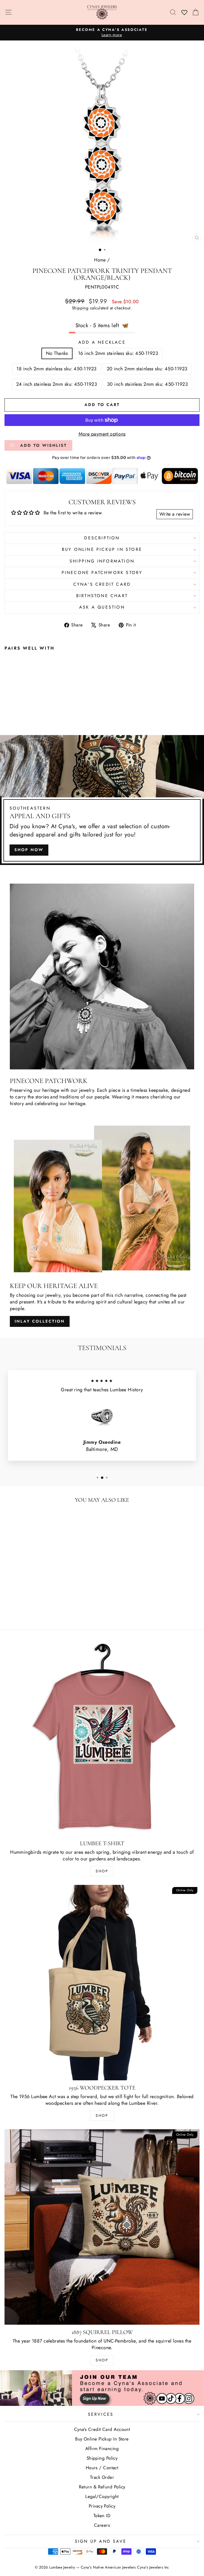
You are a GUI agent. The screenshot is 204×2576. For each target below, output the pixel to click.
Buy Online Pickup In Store (102, 2439)
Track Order (102, 2477)
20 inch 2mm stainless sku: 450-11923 (147, 369)
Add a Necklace (102, 342)
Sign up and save (101, 2541)
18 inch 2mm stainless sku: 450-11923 (56, 369)
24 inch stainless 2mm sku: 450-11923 (57, 384)
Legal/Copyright (102, 2496)
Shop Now (29, 850)
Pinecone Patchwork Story (102, 573)
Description (102, 538)
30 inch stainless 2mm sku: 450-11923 (147, 384)
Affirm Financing (102, 2448)
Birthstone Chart (102, 596)
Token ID (102, 2516)
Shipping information (102, 561)
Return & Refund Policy (102, 2487)
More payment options (102, 434)
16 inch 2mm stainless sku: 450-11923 (118, 353)
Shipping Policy (102, 2458)
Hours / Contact (102, 2468)
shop (102, 2360)
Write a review (175, 514)
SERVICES (101, 2414)
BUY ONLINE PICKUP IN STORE (102, 549)
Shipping (80, 308)
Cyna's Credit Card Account (102, 2429)
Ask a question (102, 607)
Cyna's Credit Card (102, 584)
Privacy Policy (102, 2506)
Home (100, 260)
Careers (102, 2525)
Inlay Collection (40, 1321)
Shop (102, 1871)
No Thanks (57, 353)
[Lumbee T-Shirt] (102, 1738)
